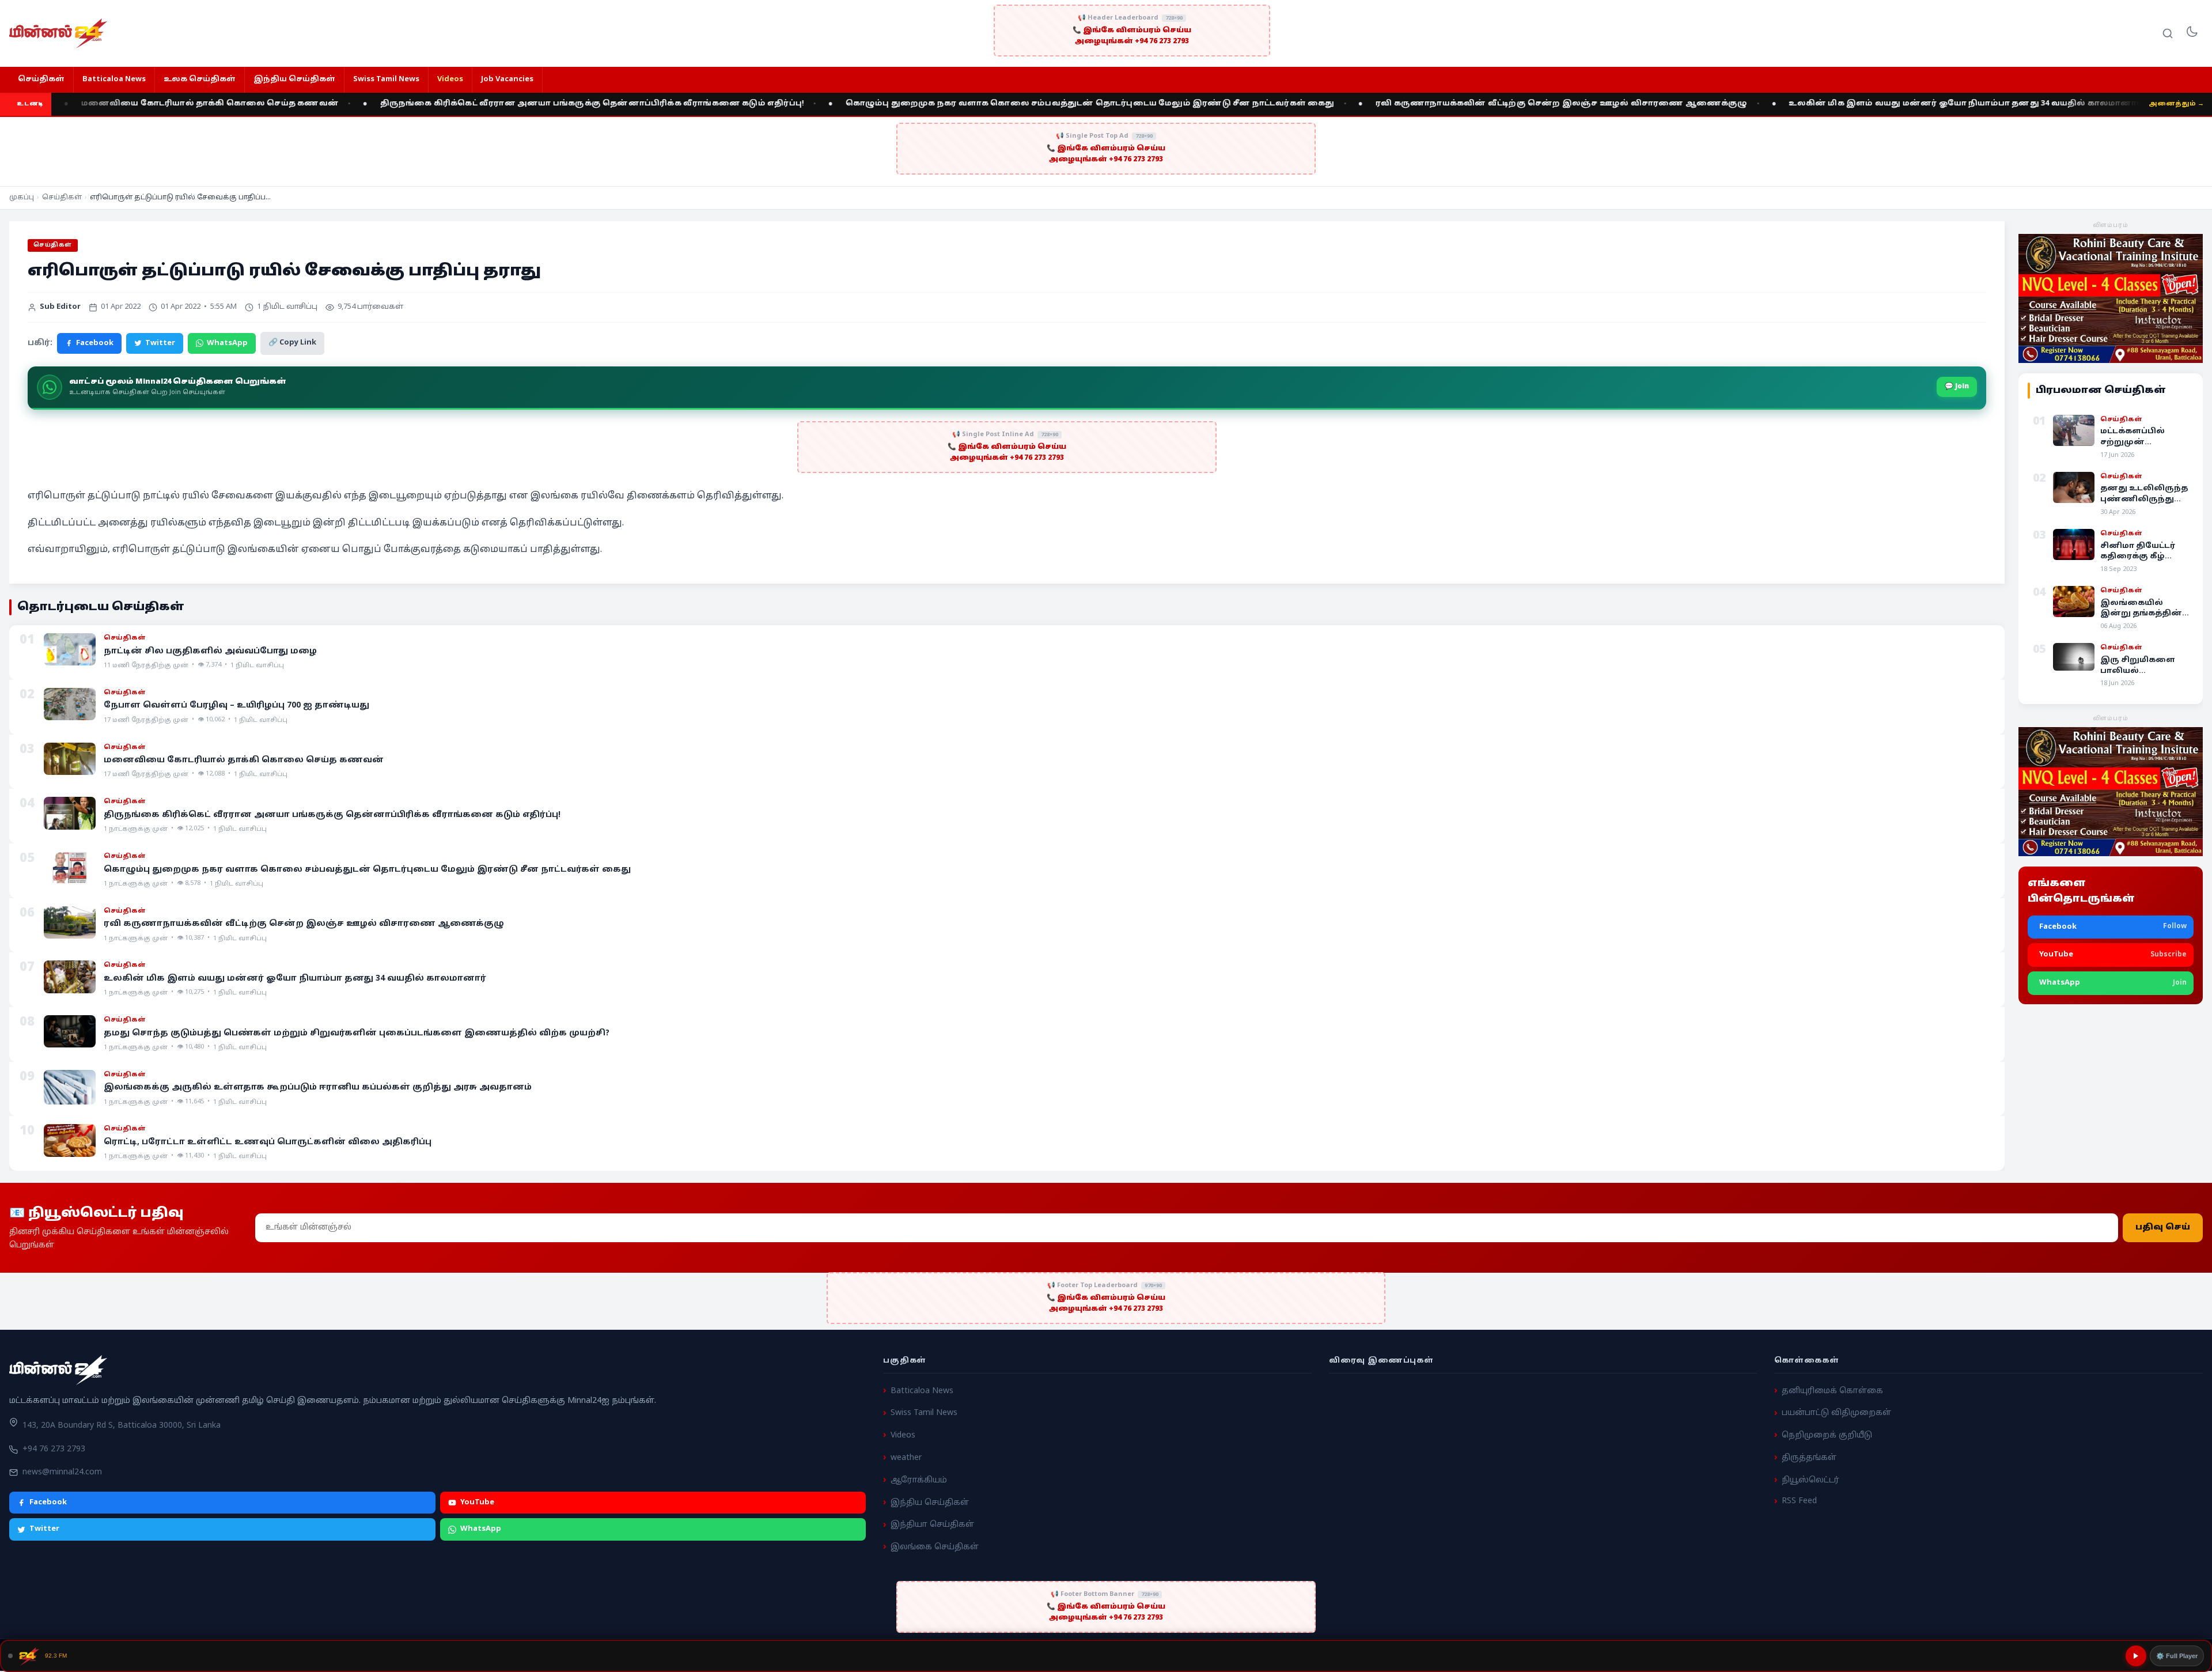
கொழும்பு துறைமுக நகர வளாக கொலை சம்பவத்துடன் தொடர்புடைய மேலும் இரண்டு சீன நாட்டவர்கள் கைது (918, 104)
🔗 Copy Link (292, 343)
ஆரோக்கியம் (919, 1480)
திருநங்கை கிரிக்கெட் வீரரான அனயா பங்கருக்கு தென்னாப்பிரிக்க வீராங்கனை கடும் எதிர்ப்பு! (421, 104)
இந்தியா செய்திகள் (932, 1525)
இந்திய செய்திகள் (294, 80)
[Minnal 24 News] (58, 33)
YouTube (477, 1503)
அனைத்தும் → (2176, 104)
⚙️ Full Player (2177, 1656)
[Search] (2168, 33)
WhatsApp (227, 343)
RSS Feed (1799, 1501)
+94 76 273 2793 (54, 1449)
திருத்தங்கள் (1809, 1458)
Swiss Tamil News (386, 80)
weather (906, 1458)
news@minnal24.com (62, 1472)
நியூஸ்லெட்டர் (1810, 1480)
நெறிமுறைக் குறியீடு (1827, 1435)
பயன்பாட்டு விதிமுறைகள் (1836, 1413)
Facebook (95, 343)
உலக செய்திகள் (200, 80)
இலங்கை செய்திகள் (935, 1547)
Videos (450, 80)
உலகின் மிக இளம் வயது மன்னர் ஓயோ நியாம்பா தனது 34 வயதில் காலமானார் (1794, 104)
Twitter (160, 343)
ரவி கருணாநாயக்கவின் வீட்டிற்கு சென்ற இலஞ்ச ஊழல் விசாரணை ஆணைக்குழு (1390, 104)
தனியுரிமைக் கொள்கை (1832, 1391)
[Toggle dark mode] (2192, 33)
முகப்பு (22, 198)
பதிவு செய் (2163, 1227)
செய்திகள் (41, 80)
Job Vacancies (507, 80)
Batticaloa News (114, 80)
